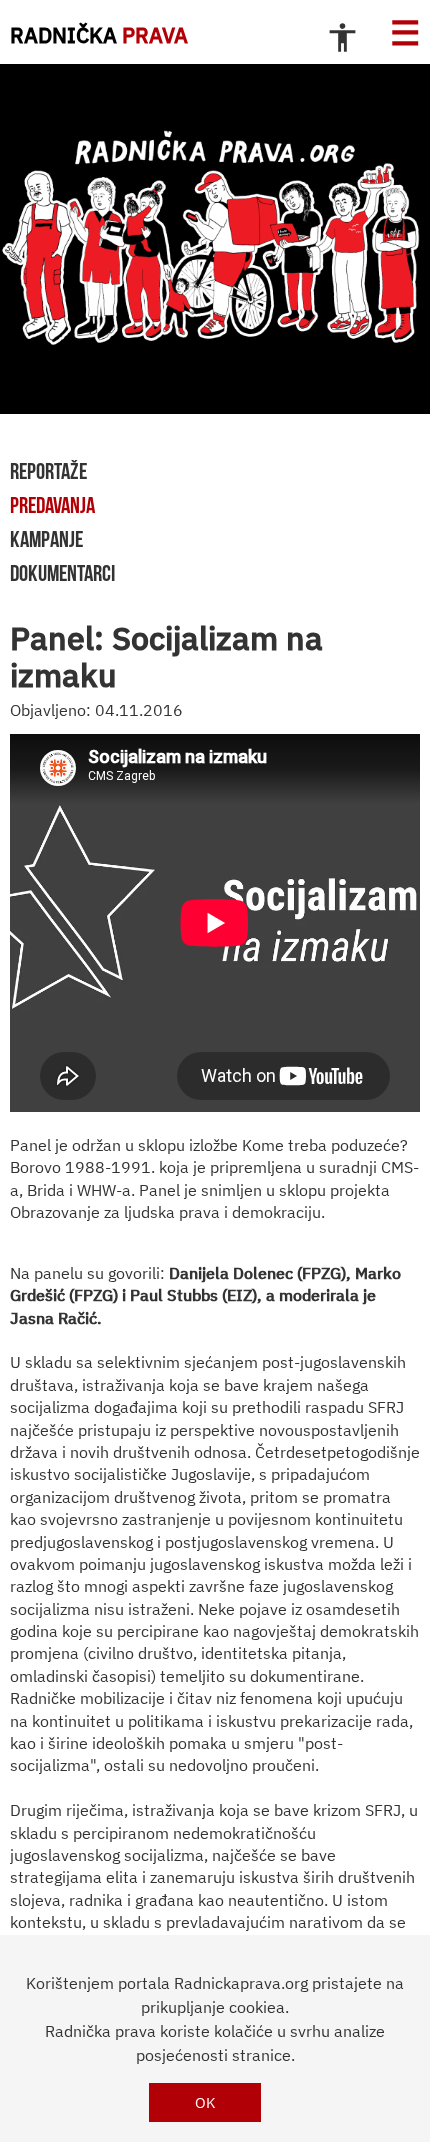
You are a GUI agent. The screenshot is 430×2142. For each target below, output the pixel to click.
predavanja (52, 505)
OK (205, 2102)
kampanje (46, 539)
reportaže (48, 471)
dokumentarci (62, 573)
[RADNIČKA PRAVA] (215, 239)
